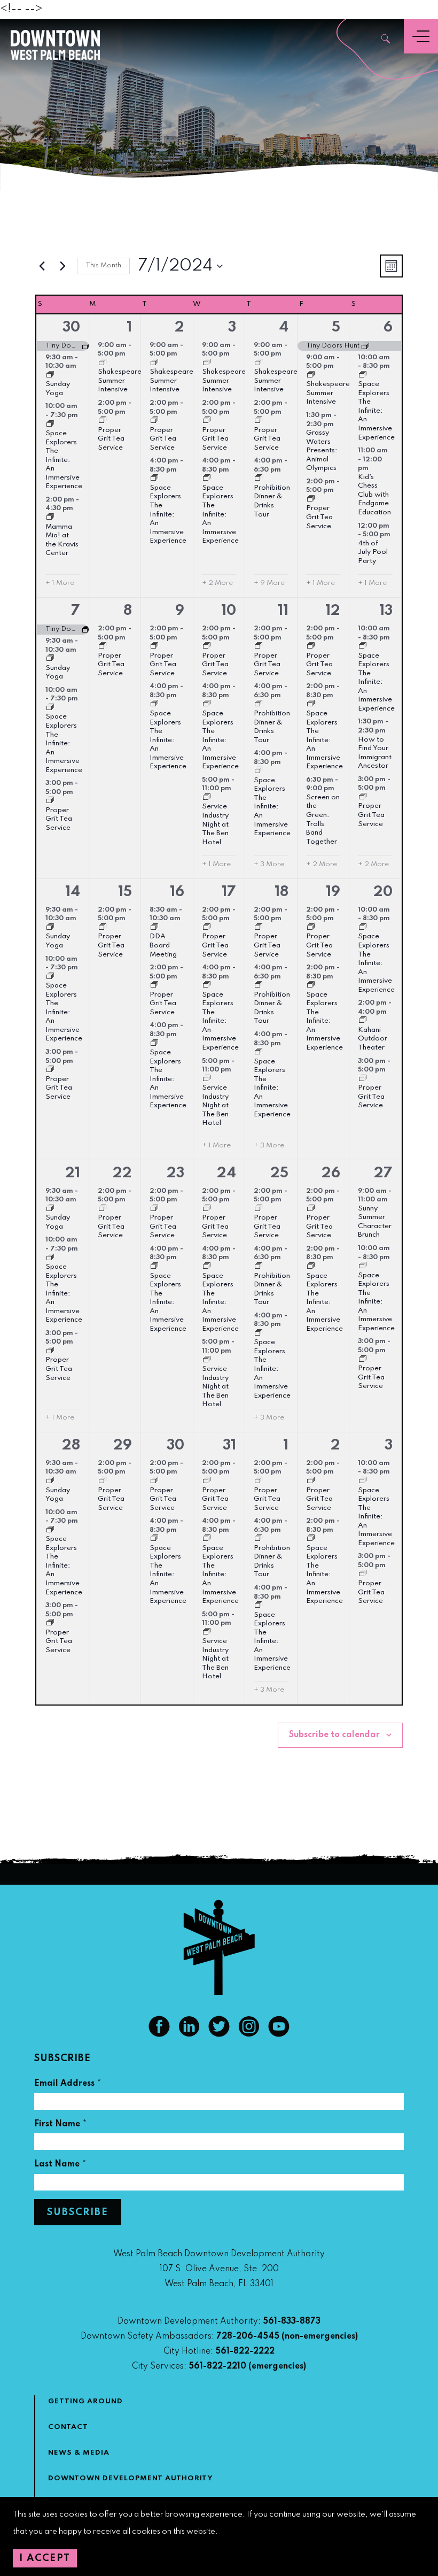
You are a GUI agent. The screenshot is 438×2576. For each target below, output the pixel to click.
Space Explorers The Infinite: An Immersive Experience (64, 460)
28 (71, 1445)
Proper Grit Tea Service (111, 439)
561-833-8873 (292, 2322)
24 (226, 1173)
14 (73, 892)
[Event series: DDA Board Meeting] (154, 928)
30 (71, 327)
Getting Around (85, 2401)
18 (281, 892)
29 (123, 1445)
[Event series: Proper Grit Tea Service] (103, 421)
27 (383, 1173)
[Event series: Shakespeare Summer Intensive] (103, 364)
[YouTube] (279, 2034)
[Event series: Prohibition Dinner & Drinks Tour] (259, 479)
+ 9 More (269, 583)
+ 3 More (269, 864)
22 (122, 1173)
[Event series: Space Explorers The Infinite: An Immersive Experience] (50, 425)
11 (283, 611)
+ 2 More (217, 583)
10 (229, 611)
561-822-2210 (217, 2366)
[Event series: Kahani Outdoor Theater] (363, 1021)
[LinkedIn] (189, 2034)
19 (333, 892)
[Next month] (62, 266)
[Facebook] (159, 2034)
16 (177, 892)
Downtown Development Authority (131, 2478)
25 (279, 1173)
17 (229, 892)
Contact (68, 2427)
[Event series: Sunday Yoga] (50, 376)
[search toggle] (386, 40)
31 (229, 1445)
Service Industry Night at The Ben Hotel (215, 824)
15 (125, 892)
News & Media (79, 2453)
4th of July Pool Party (373, 552)
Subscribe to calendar (334, 1735)
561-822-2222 (245, 2351)
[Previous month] (42, 266)
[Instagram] (249, 2034)
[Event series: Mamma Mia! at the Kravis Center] (50, 518)
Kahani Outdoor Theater (373, 1039)
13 (386, 611)
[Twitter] (219, 2034)
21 (73, 1173)
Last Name (60, 2166)
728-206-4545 (248, 2336)
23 (175, 1173)
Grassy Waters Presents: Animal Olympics (322, 450)
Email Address (68, 2085)
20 (383, 892)
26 (331, 1173)
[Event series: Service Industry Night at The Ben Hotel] (207, 798)
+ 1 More (60, 583)
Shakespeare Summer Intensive (120, 381)
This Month (103, 265)
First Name (61, 2126)
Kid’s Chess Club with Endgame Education (374, 495)
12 (333, 611)
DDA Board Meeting (163, 945)
